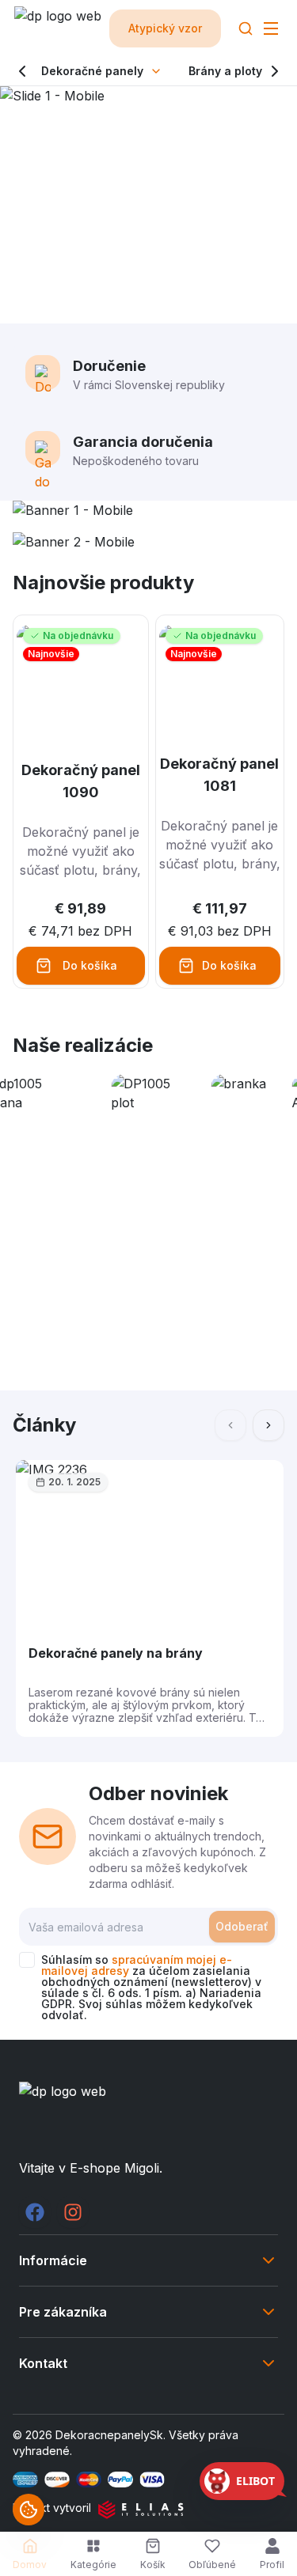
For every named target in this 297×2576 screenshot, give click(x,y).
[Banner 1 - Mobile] (148, 510)
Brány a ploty (225, 71)
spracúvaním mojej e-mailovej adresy (137, 1965)
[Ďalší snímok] (268, 1425)
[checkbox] (27, 1960)
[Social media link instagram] (73, 2212)
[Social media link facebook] (35, 2212)
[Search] (246, 28)
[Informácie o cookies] (29, 2510)
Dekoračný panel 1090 (81, 781)
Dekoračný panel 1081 (219, 775)
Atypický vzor (165, 28)
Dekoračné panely (92, 71)
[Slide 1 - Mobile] (148, 205)
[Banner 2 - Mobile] (148, 542)
